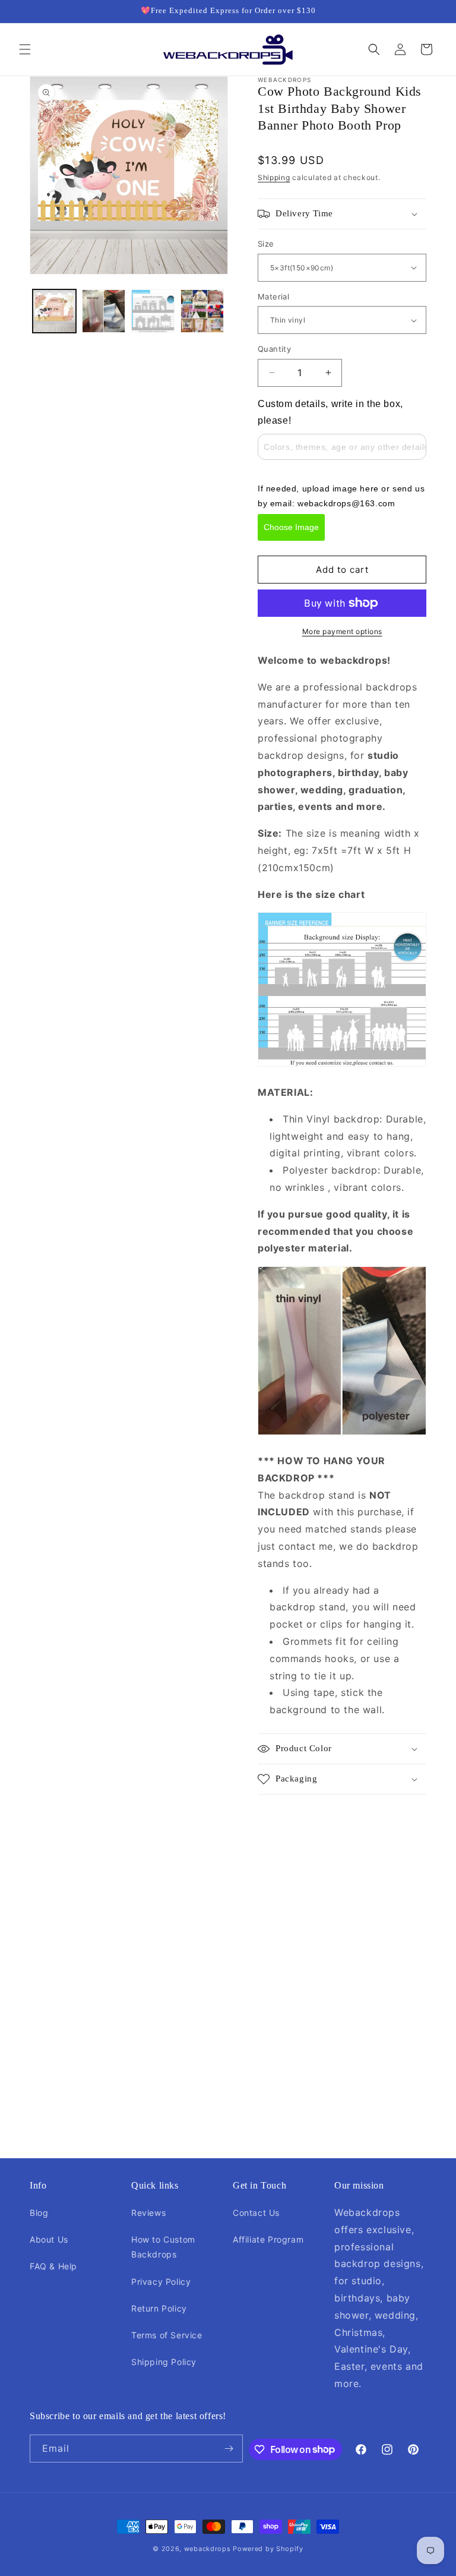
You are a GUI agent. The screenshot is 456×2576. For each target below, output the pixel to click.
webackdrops (208, 2549)
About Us (49, 2239)
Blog (39, 2213)
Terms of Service (167, 2335)
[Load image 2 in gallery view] (104, 311)
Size (266, 244)
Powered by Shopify (268, 2549)
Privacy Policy (161, 2282)
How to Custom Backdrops (163, 2247)
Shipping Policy (164, 2362)
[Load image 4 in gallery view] (202, 311)
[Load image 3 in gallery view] (153, 311)
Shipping (274, 177)
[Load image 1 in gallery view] (54, 311)
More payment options (342, 631)
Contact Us (256, 2213)
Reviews (148, 2213)
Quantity (274, 349)
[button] (25, 49)
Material (273, 297)
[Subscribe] (229, 2449)
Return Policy (159, 2308)
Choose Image (291, 527)
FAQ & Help (53, 2266)
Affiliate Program (268, 2239)
